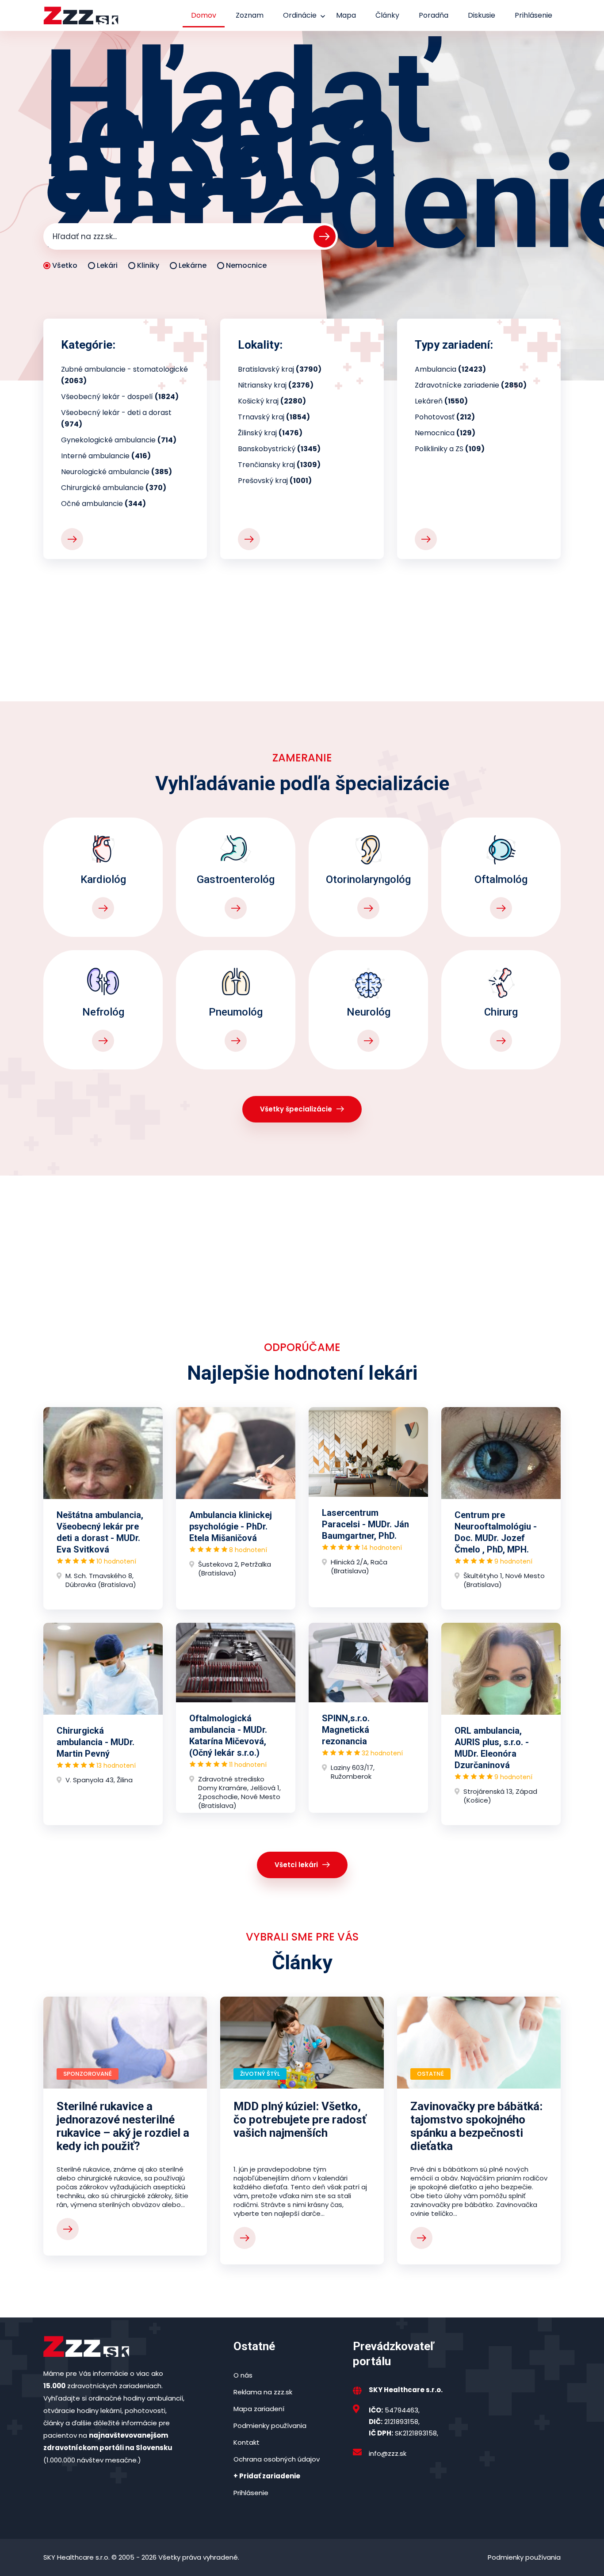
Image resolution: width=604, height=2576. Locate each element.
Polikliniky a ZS (450, 449)
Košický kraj (272, 401)
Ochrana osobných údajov (277, 2459)
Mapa (346, 15)
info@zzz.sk (388, 2453)
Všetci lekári (296, 1865)
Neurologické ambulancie (117, 472)
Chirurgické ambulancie (114, 488)
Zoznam (250, 15)
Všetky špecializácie (296, 1109)
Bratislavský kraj (280, 369)
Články (387, 15)
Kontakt (247, 2442)
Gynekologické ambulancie (119, 440)
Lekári (107, 265)
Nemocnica (445, 433)
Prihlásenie (533, 15)
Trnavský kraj (274, 417)
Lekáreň (441, 401)
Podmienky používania (270, 2426)
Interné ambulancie (106, 456)
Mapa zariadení (259, 2409)
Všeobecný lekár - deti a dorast (116, 418)
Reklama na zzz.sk (263, 2392)
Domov (204, 15)
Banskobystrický (279, 449)
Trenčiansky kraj (279, 465)
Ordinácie (300, 15)
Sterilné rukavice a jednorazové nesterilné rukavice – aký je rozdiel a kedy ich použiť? (123, 2126)
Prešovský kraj (275, 481)
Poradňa (434, 15)
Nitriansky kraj (276, 385)
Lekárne (193, 265)
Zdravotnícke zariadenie (471, 385)
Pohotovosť (445, 417)
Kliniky (148, 265)
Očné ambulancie (103, 504)
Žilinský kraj (270, 433)
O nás (243, 2375)
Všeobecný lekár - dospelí (120, 397)
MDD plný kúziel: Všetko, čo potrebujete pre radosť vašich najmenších (300, 2119)
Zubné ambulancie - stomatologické (124, 375)
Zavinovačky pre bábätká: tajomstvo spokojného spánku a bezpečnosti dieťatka (476, 2126)
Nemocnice (246, 265)
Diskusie (482, 15)
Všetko (65, 265)
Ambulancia (450, 369)
